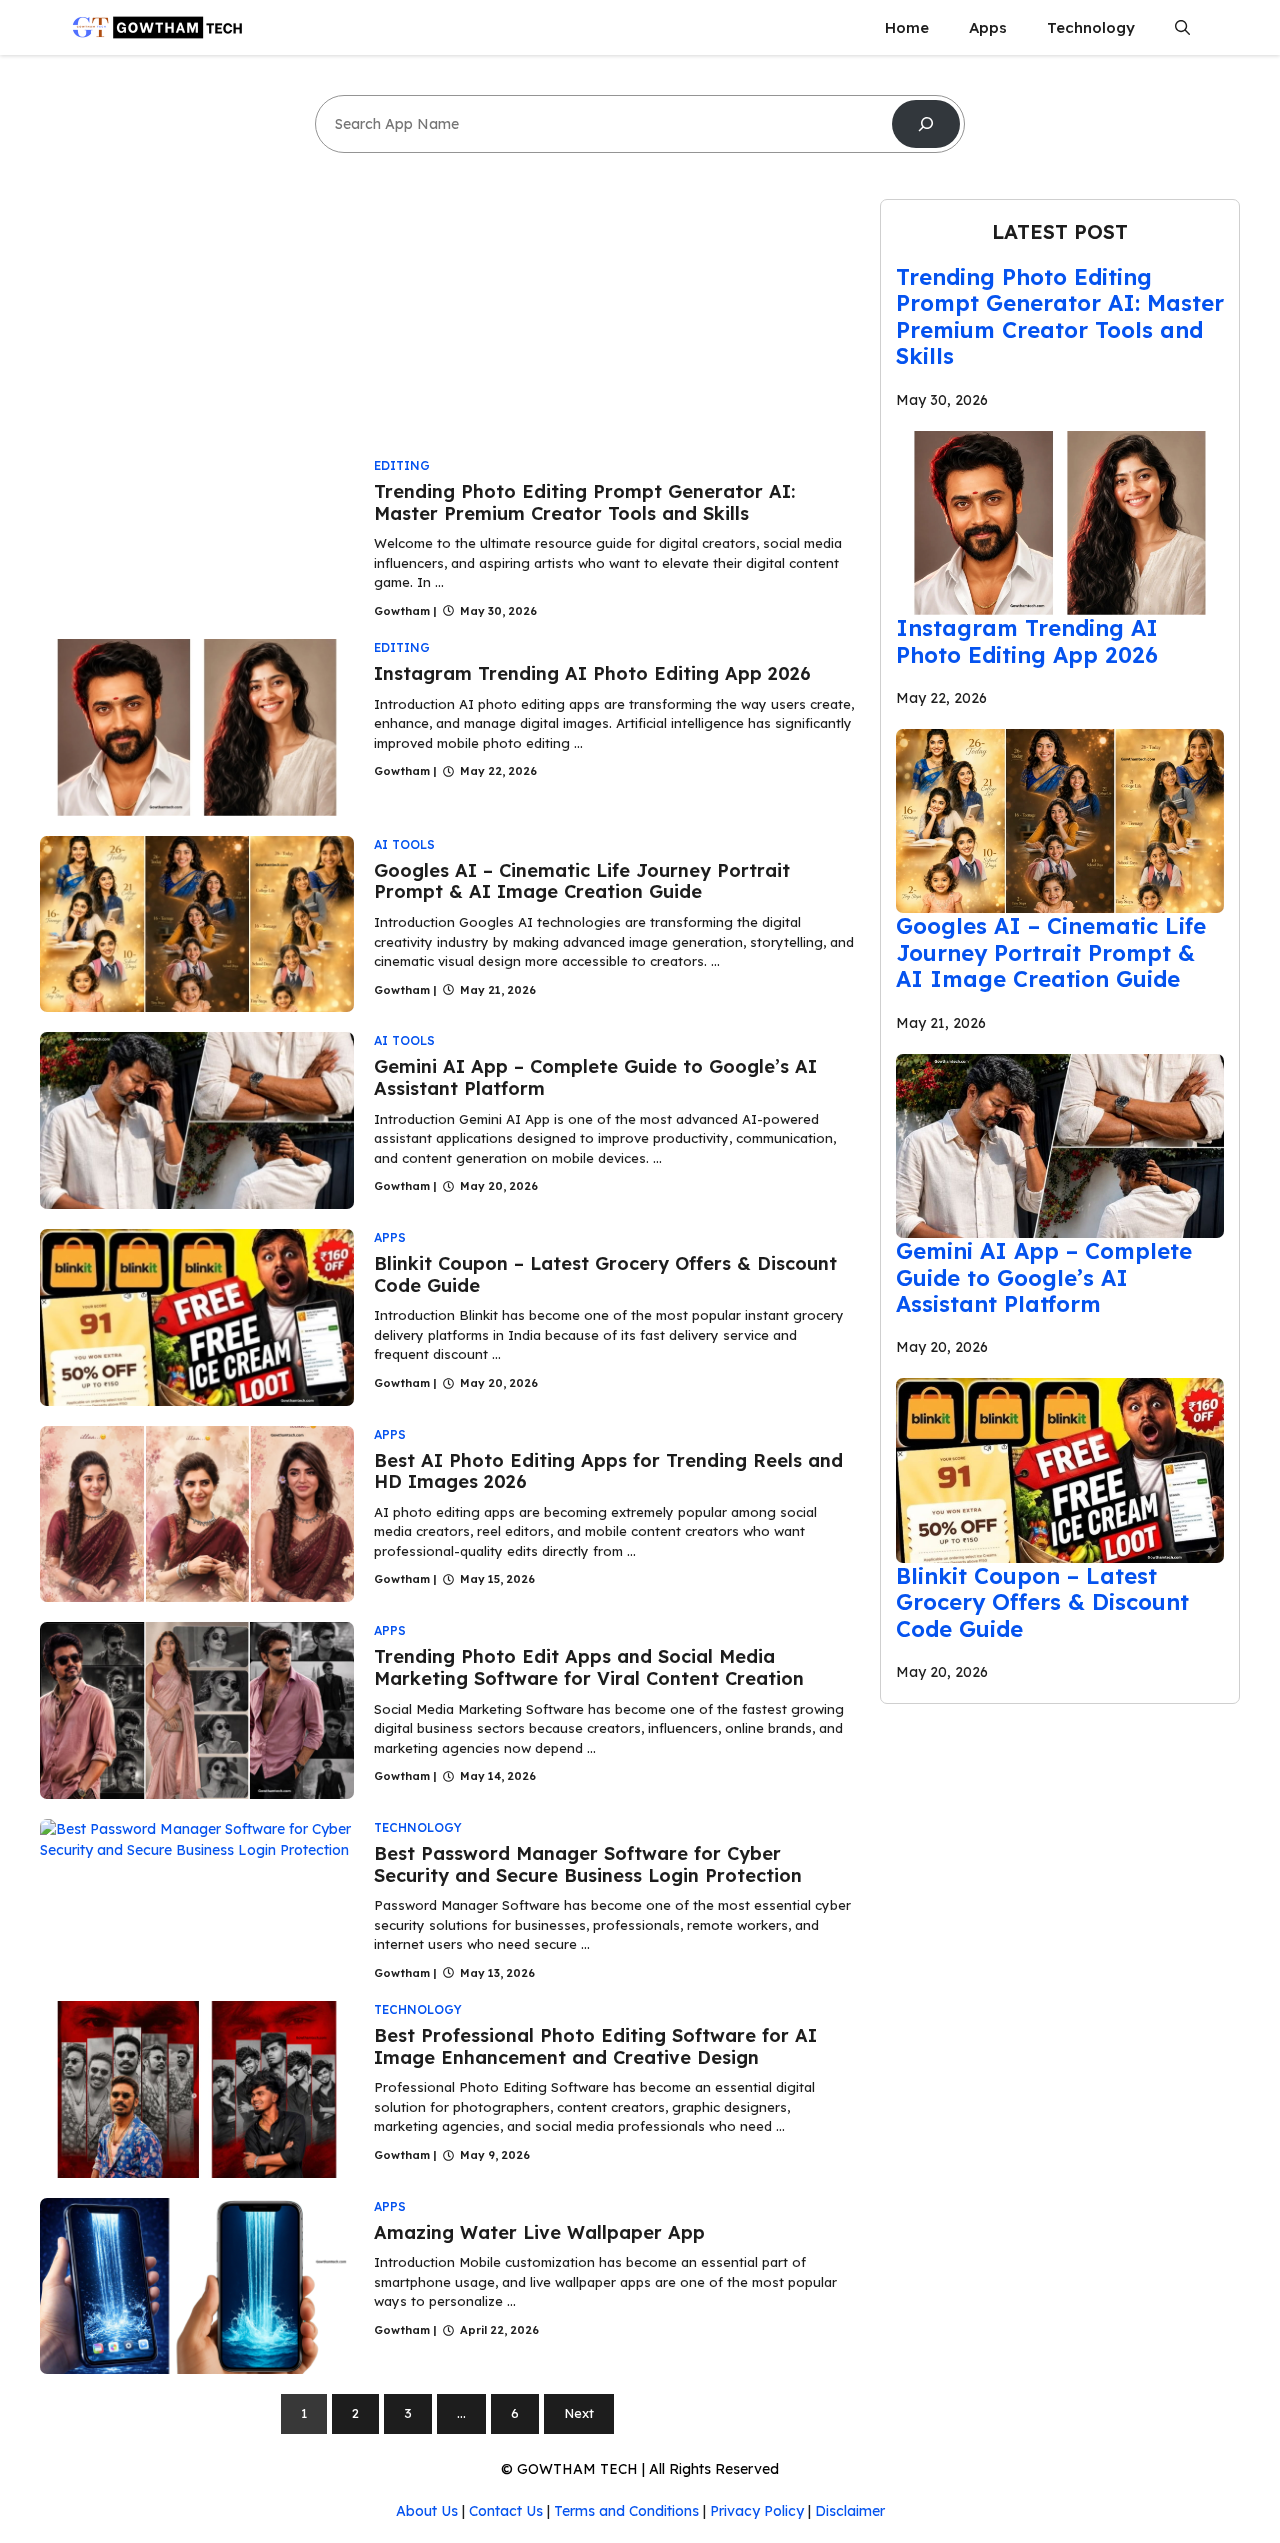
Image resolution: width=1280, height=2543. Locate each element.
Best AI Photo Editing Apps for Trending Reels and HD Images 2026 (608, 1471)
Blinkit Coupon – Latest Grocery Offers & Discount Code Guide (605, 1274)
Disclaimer (850, 2511)
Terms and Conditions (626, 2511)
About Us (427, 2511)
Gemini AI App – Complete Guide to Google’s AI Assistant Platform (595, 1077)
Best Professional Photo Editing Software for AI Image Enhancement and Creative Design (595, 2046)
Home (907, 27)
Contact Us (506, 2511)
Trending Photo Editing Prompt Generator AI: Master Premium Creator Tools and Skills (584, 502)
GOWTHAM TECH (577, 2469)
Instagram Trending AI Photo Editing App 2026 (592, 673)
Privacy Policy (757, 2511)
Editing (402, 465)
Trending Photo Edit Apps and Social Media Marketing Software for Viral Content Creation (589, 1667)
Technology (1091, 27)
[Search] (926, 124)
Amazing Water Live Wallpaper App (539, 2232)
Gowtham (402, 611)
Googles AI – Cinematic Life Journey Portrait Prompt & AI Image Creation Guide (582, 881)
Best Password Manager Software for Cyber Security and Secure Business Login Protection (588, 1864)
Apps (988, 27)
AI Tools (404, 844)
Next (579, 2413)
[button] (1182, 27)
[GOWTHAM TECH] (157, 27)
